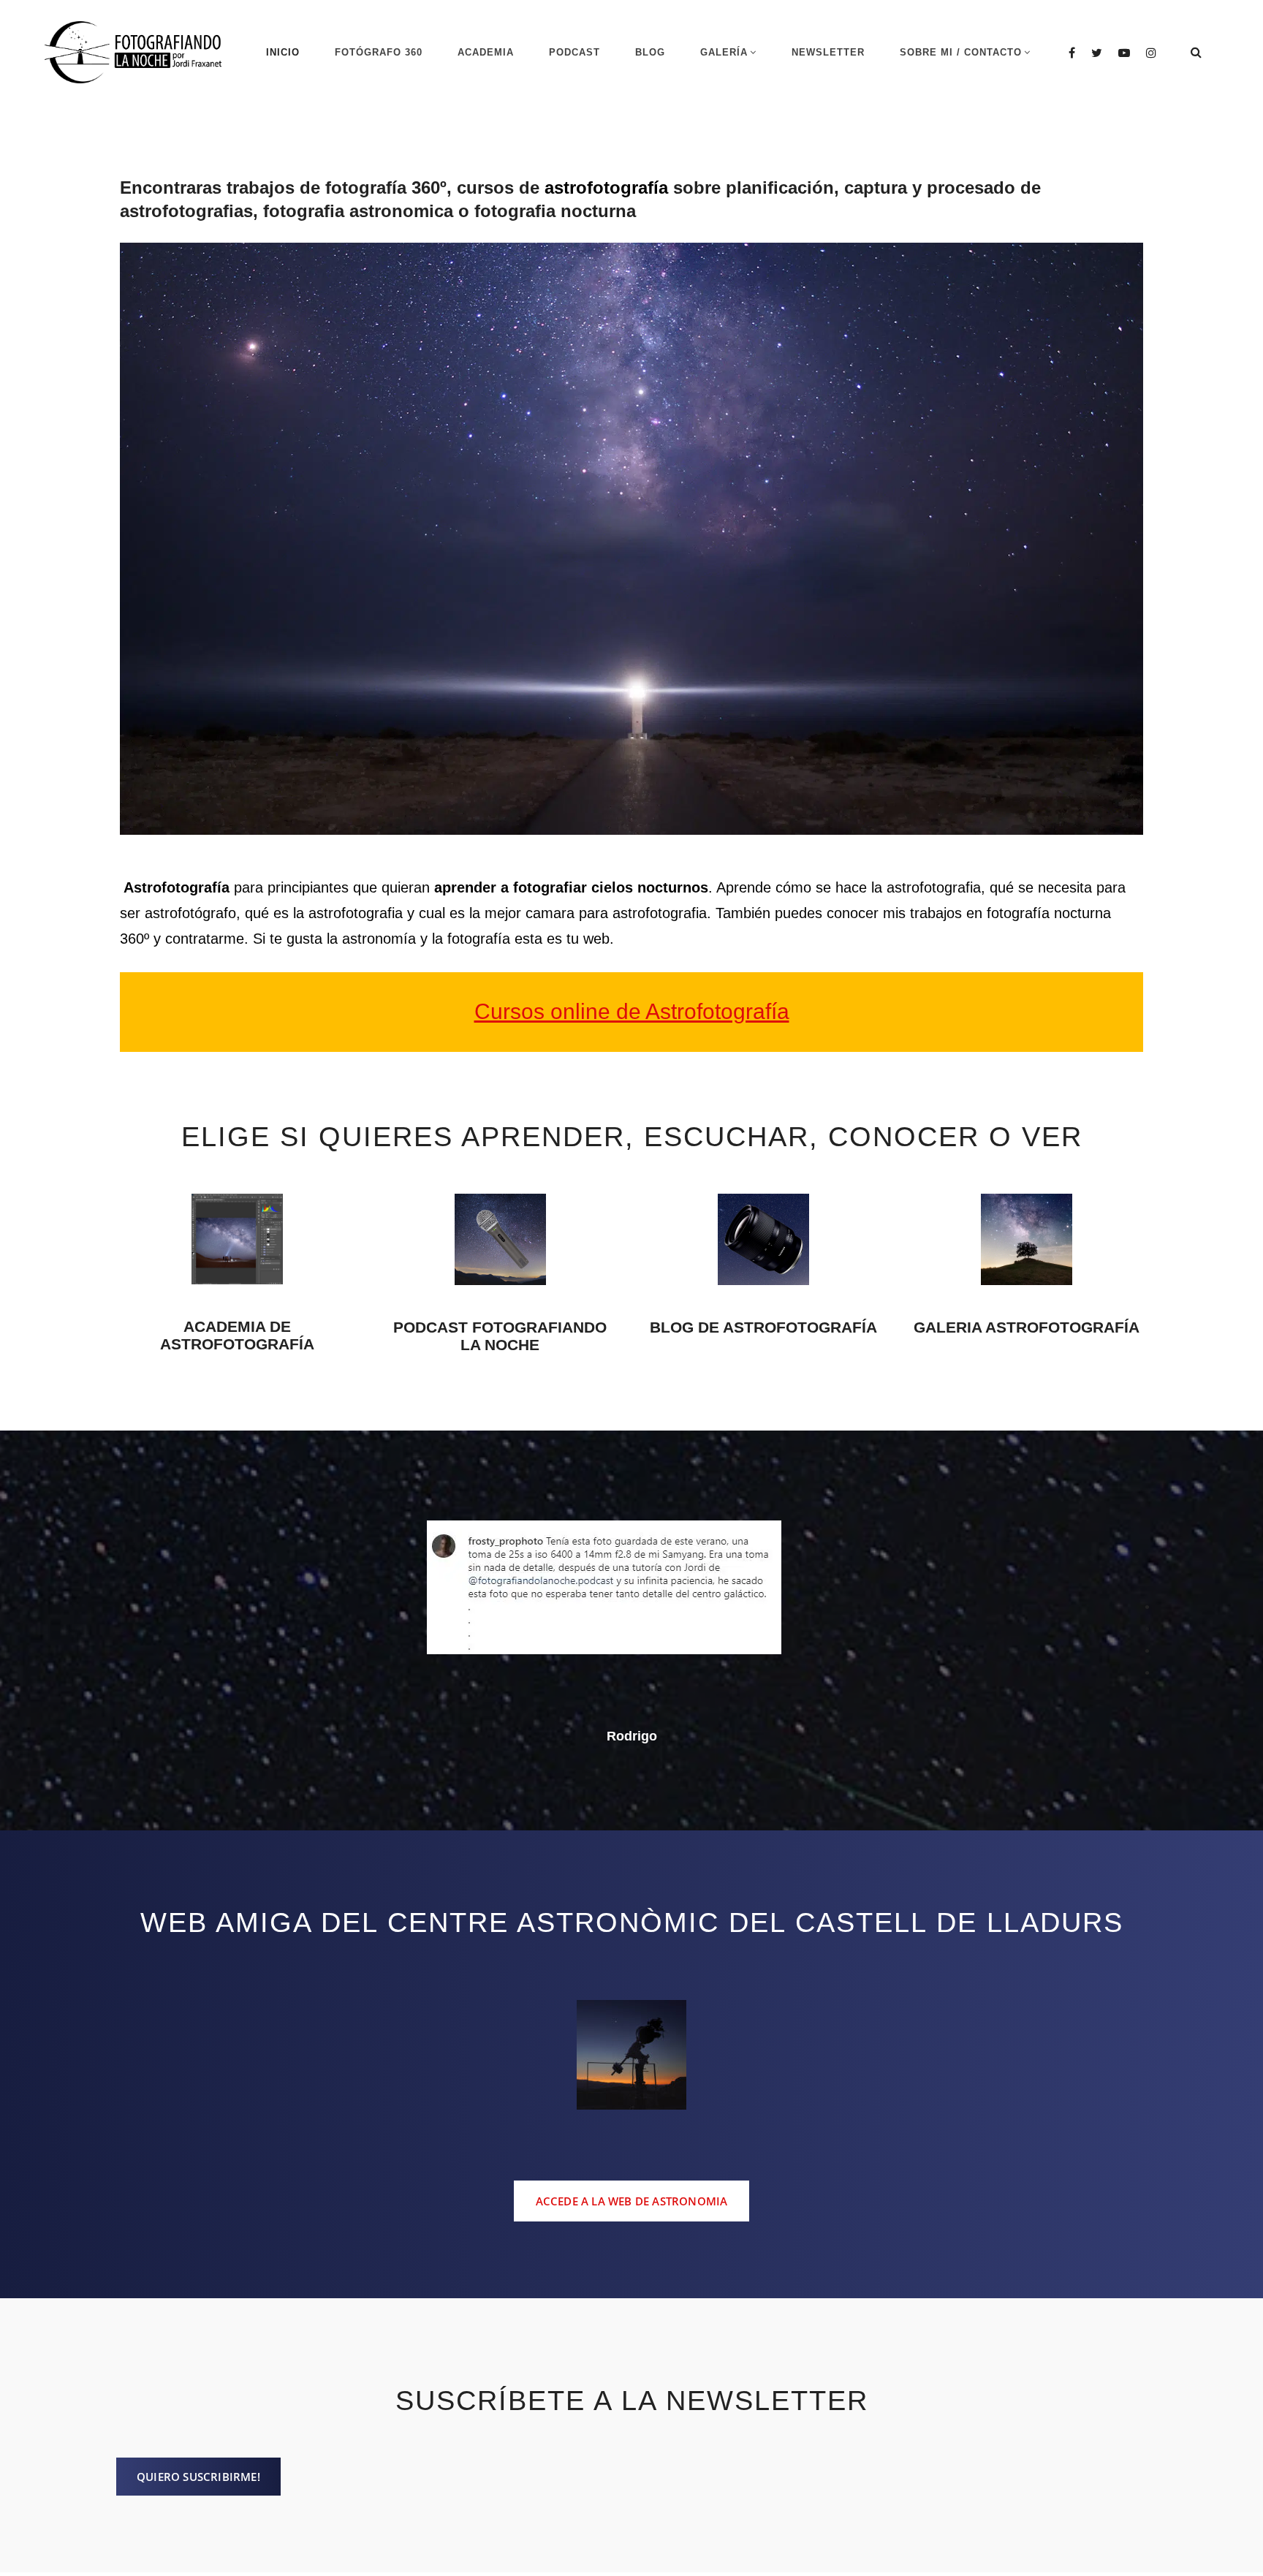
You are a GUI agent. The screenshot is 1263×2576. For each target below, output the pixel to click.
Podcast (574, 52)
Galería (724, 52)
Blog (650, 52)
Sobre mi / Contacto (961, 52)
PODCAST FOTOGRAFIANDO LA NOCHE (500, 1336)
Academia (486, 52)
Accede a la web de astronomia (632, 2139)
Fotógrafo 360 (379, 52)
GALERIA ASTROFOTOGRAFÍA (1027, 1327)
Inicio (283, 52)
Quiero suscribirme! (198, 2414)
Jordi (631, 1673)
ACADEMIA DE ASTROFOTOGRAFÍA (237, 1335)
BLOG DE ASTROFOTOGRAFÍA (763, 1327)
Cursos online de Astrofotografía (632, 1011)
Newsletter (828, 52)
